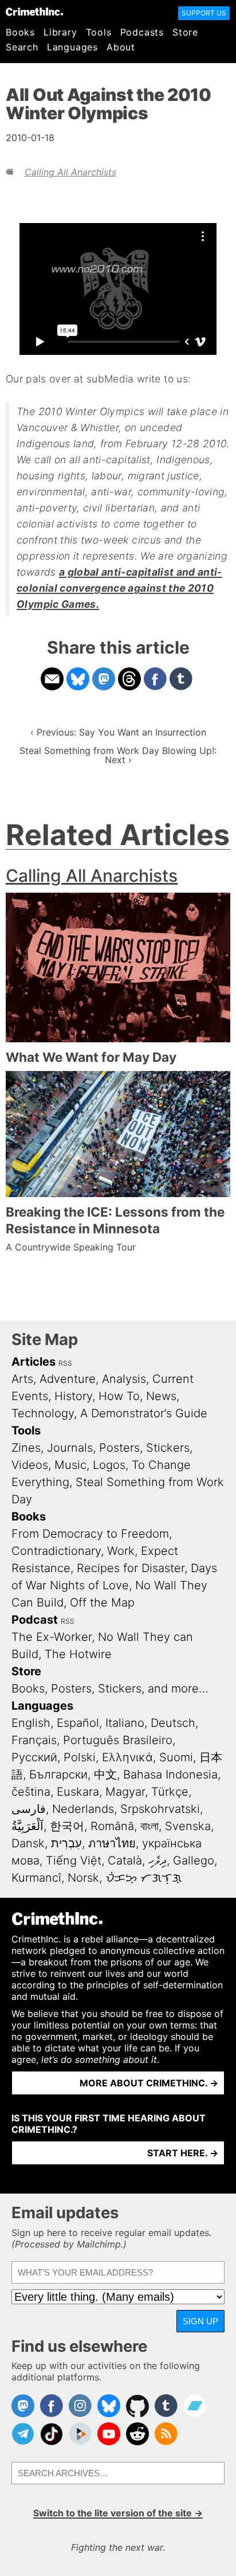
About (121, 47)
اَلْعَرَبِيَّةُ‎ (27, 1826)
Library (60, 32)
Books (20, 32)
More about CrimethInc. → (149, 2083)
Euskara (78, 1792)
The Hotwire (78, 1654)
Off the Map (102, 1602)
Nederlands (83, 1809)
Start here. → (183, 2153)
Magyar (125, 1792)
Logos (109, 1465)
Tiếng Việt (74, 1860)
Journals (70, 1448)
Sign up (200, 2321)
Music (70, 1465)
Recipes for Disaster (131, 1568)
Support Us (204, 13)
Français (34, 1740)
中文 (105, 1774)
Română (112, 1826)
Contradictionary (56, 1551)
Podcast (35, 1620)
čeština (31, 1792)
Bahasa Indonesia (170, 1774)
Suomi (176, 1757)
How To (119, 1396)
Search (22, 47)
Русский (34, 1757)
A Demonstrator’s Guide (144, 1413)
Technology (43, 1413)
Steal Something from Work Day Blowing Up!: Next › (118, 755)
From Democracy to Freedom (90, 1534)
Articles (34, 1362)
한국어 (67, 1826)
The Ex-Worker (52, 1637)
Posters (119, 1448)
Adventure (68, 1379)
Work (121, 1551)
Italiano (125, 1723)
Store (185, 32)
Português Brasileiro (118, 1740)
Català (125, 1860)
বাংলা (150, 1826)
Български (58, 1774)
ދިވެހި (158, 1860)
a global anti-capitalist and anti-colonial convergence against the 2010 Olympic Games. (119, 588)
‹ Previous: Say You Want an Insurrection (118, 732)
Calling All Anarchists (70, 172)
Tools (99, 32)
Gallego (194, 1860)
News (161, 1396)
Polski (80, 1757)
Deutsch (173, 1723)
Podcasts (142, 32)
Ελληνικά (127, 1757)
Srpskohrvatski (160, 1809)
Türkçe (170, 1792)
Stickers (168, 1448)
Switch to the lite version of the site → (118, 2513)
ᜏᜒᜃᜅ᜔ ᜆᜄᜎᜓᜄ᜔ (143, 1878)
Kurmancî (36, 1878)
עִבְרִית (66, 1843)
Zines (26, 1448)
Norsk (83, 1878)
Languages (72, 47)
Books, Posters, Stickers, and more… (110, 1688)
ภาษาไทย (112, 1843)
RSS (65, 1363)
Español (78, 1723)
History (73, 1396)
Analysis (124, 1379)
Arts (22, 1379)
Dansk (28, 1843)
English (31, 1723)
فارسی (29, 1809)
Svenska (188, 1826)
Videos (30, 1465)
